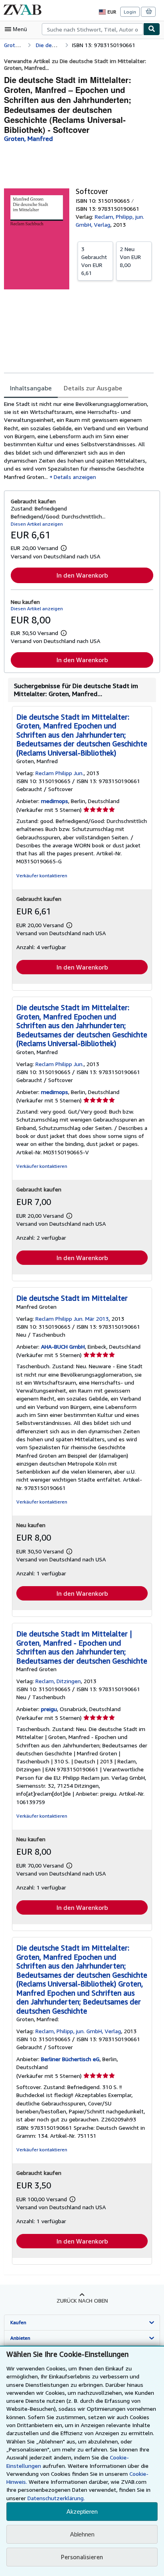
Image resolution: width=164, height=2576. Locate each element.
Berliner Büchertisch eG (70, 2059)
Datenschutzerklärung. (56, 2498)
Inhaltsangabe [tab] (31, 388)
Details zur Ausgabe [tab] (93, 388)
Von (94, 261)
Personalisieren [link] (82, 2557)
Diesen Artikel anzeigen (37, 524)
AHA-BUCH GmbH (63, 1346)
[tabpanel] (79, 440)
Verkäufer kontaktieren (42, 875)
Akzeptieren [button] (82, 2512)
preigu (49, 1709)
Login (130, 12)
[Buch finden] (152, 29)
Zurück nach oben (82, 2300)
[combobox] (93, 29)
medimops (55, 801)
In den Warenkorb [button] (82, 575)
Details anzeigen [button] (75, 477)
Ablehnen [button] (82, 2534)
